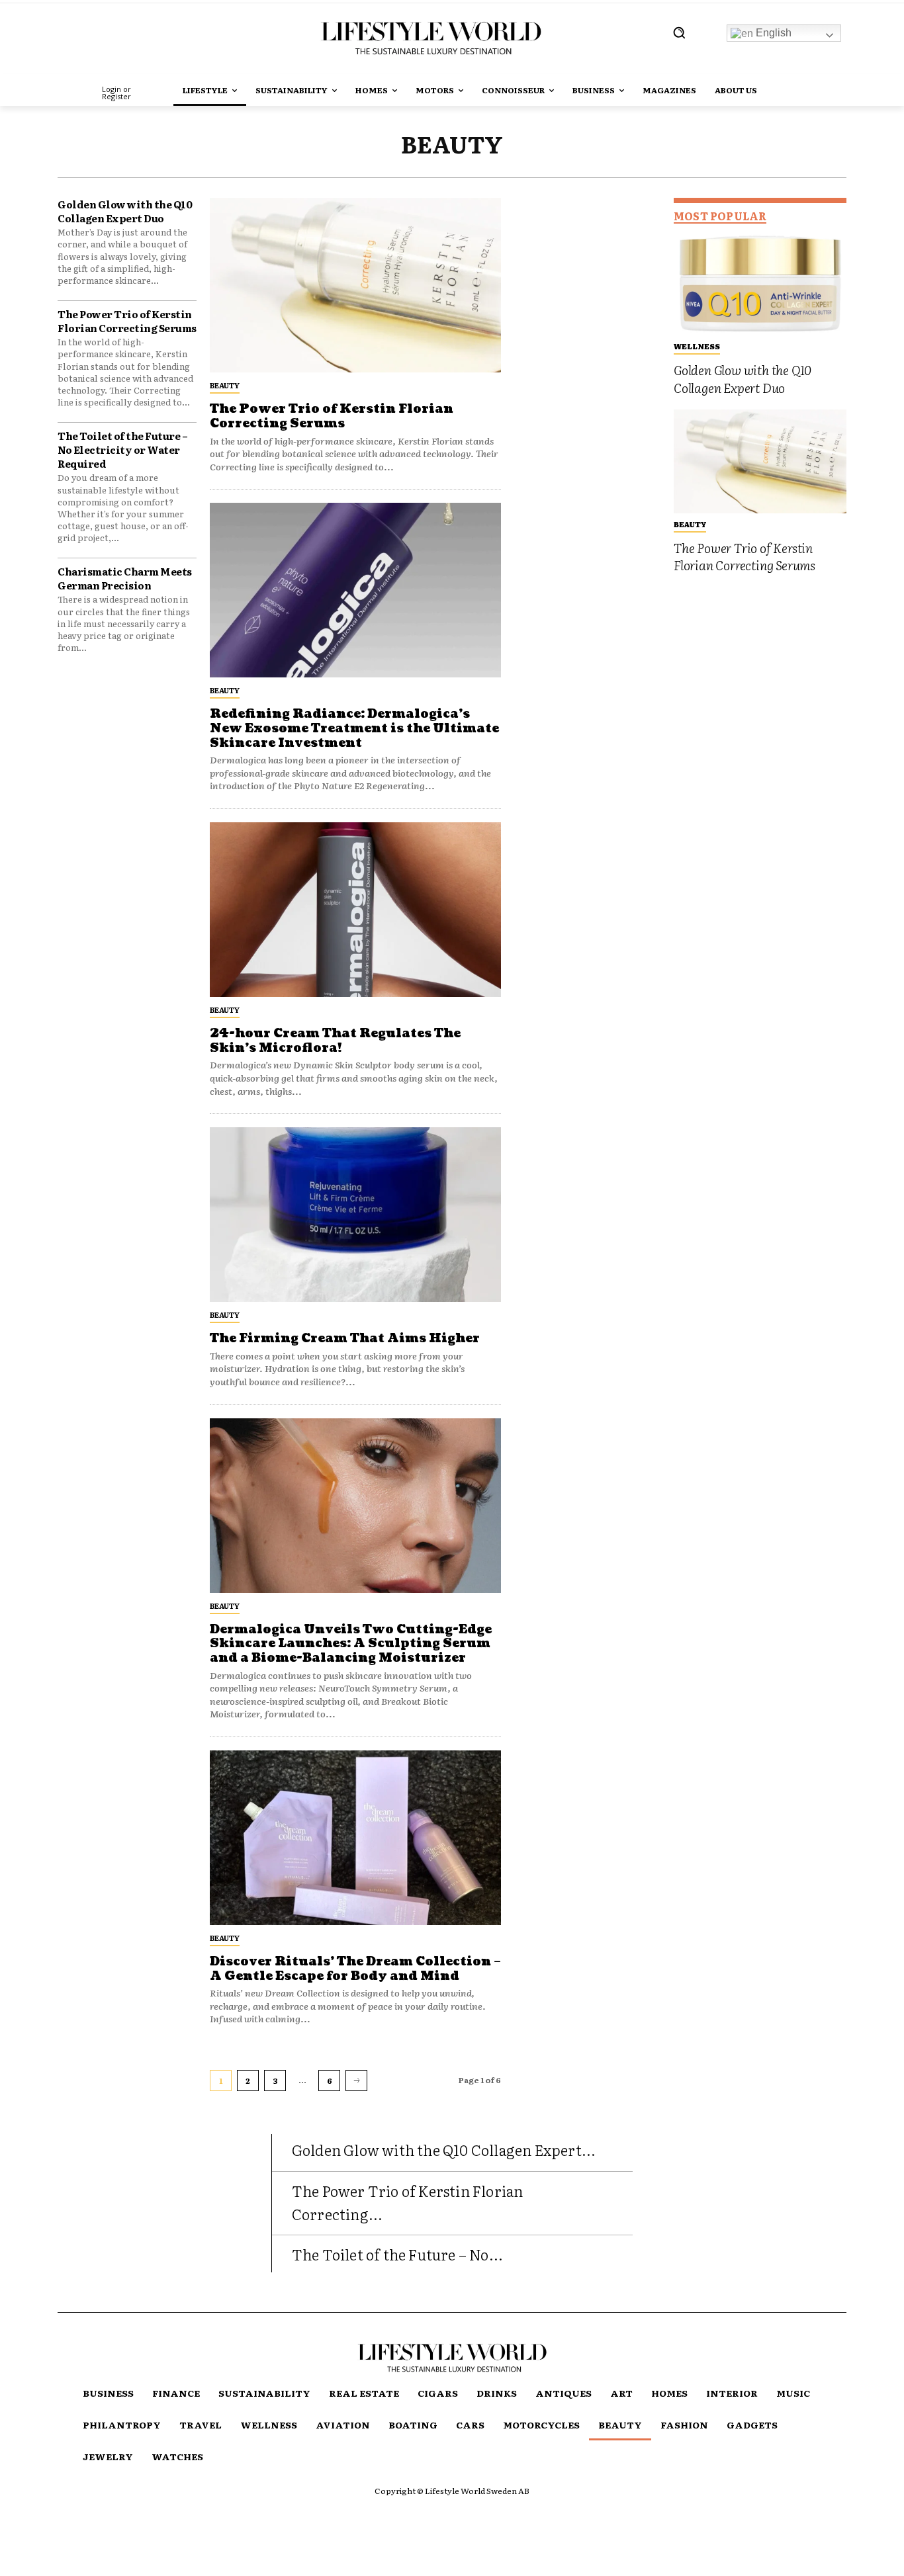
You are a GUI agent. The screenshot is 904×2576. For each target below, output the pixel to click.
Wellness (697, 346)
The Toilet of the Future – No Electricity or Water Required (122, 450)
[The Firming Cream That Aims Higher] (355, 1215)
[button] (679, 32)
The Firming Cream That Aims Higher (345, 1339)
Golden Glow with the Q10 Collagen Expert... (444, 2150)
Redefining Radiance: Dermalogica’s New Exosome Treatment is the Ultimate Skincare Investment (354, 728)
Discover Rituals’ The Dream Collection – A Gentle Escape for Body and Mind (355, 1969)
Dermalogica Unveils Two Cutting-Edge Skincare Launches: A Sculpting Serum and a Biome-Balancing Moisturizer (351, 1644)
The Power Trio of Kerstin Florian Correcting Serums (127, 321)
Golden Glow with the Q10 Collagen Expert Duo (125, 211)
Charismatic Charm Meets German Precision (125, 578)
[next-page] (356, 2081)
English (772, 33)
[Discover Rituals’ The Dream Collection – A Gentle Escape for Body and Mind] (355, 1838)
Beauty (225, 385)
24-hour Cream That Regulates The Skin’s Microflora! (335, 1041)
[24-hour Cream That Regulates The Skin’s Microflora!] (355, 910)
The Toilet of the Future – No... (397, 2254)
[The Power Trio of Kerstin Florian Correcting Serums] (355, 285)
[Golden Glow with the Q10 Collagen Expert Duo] (760, 283)
